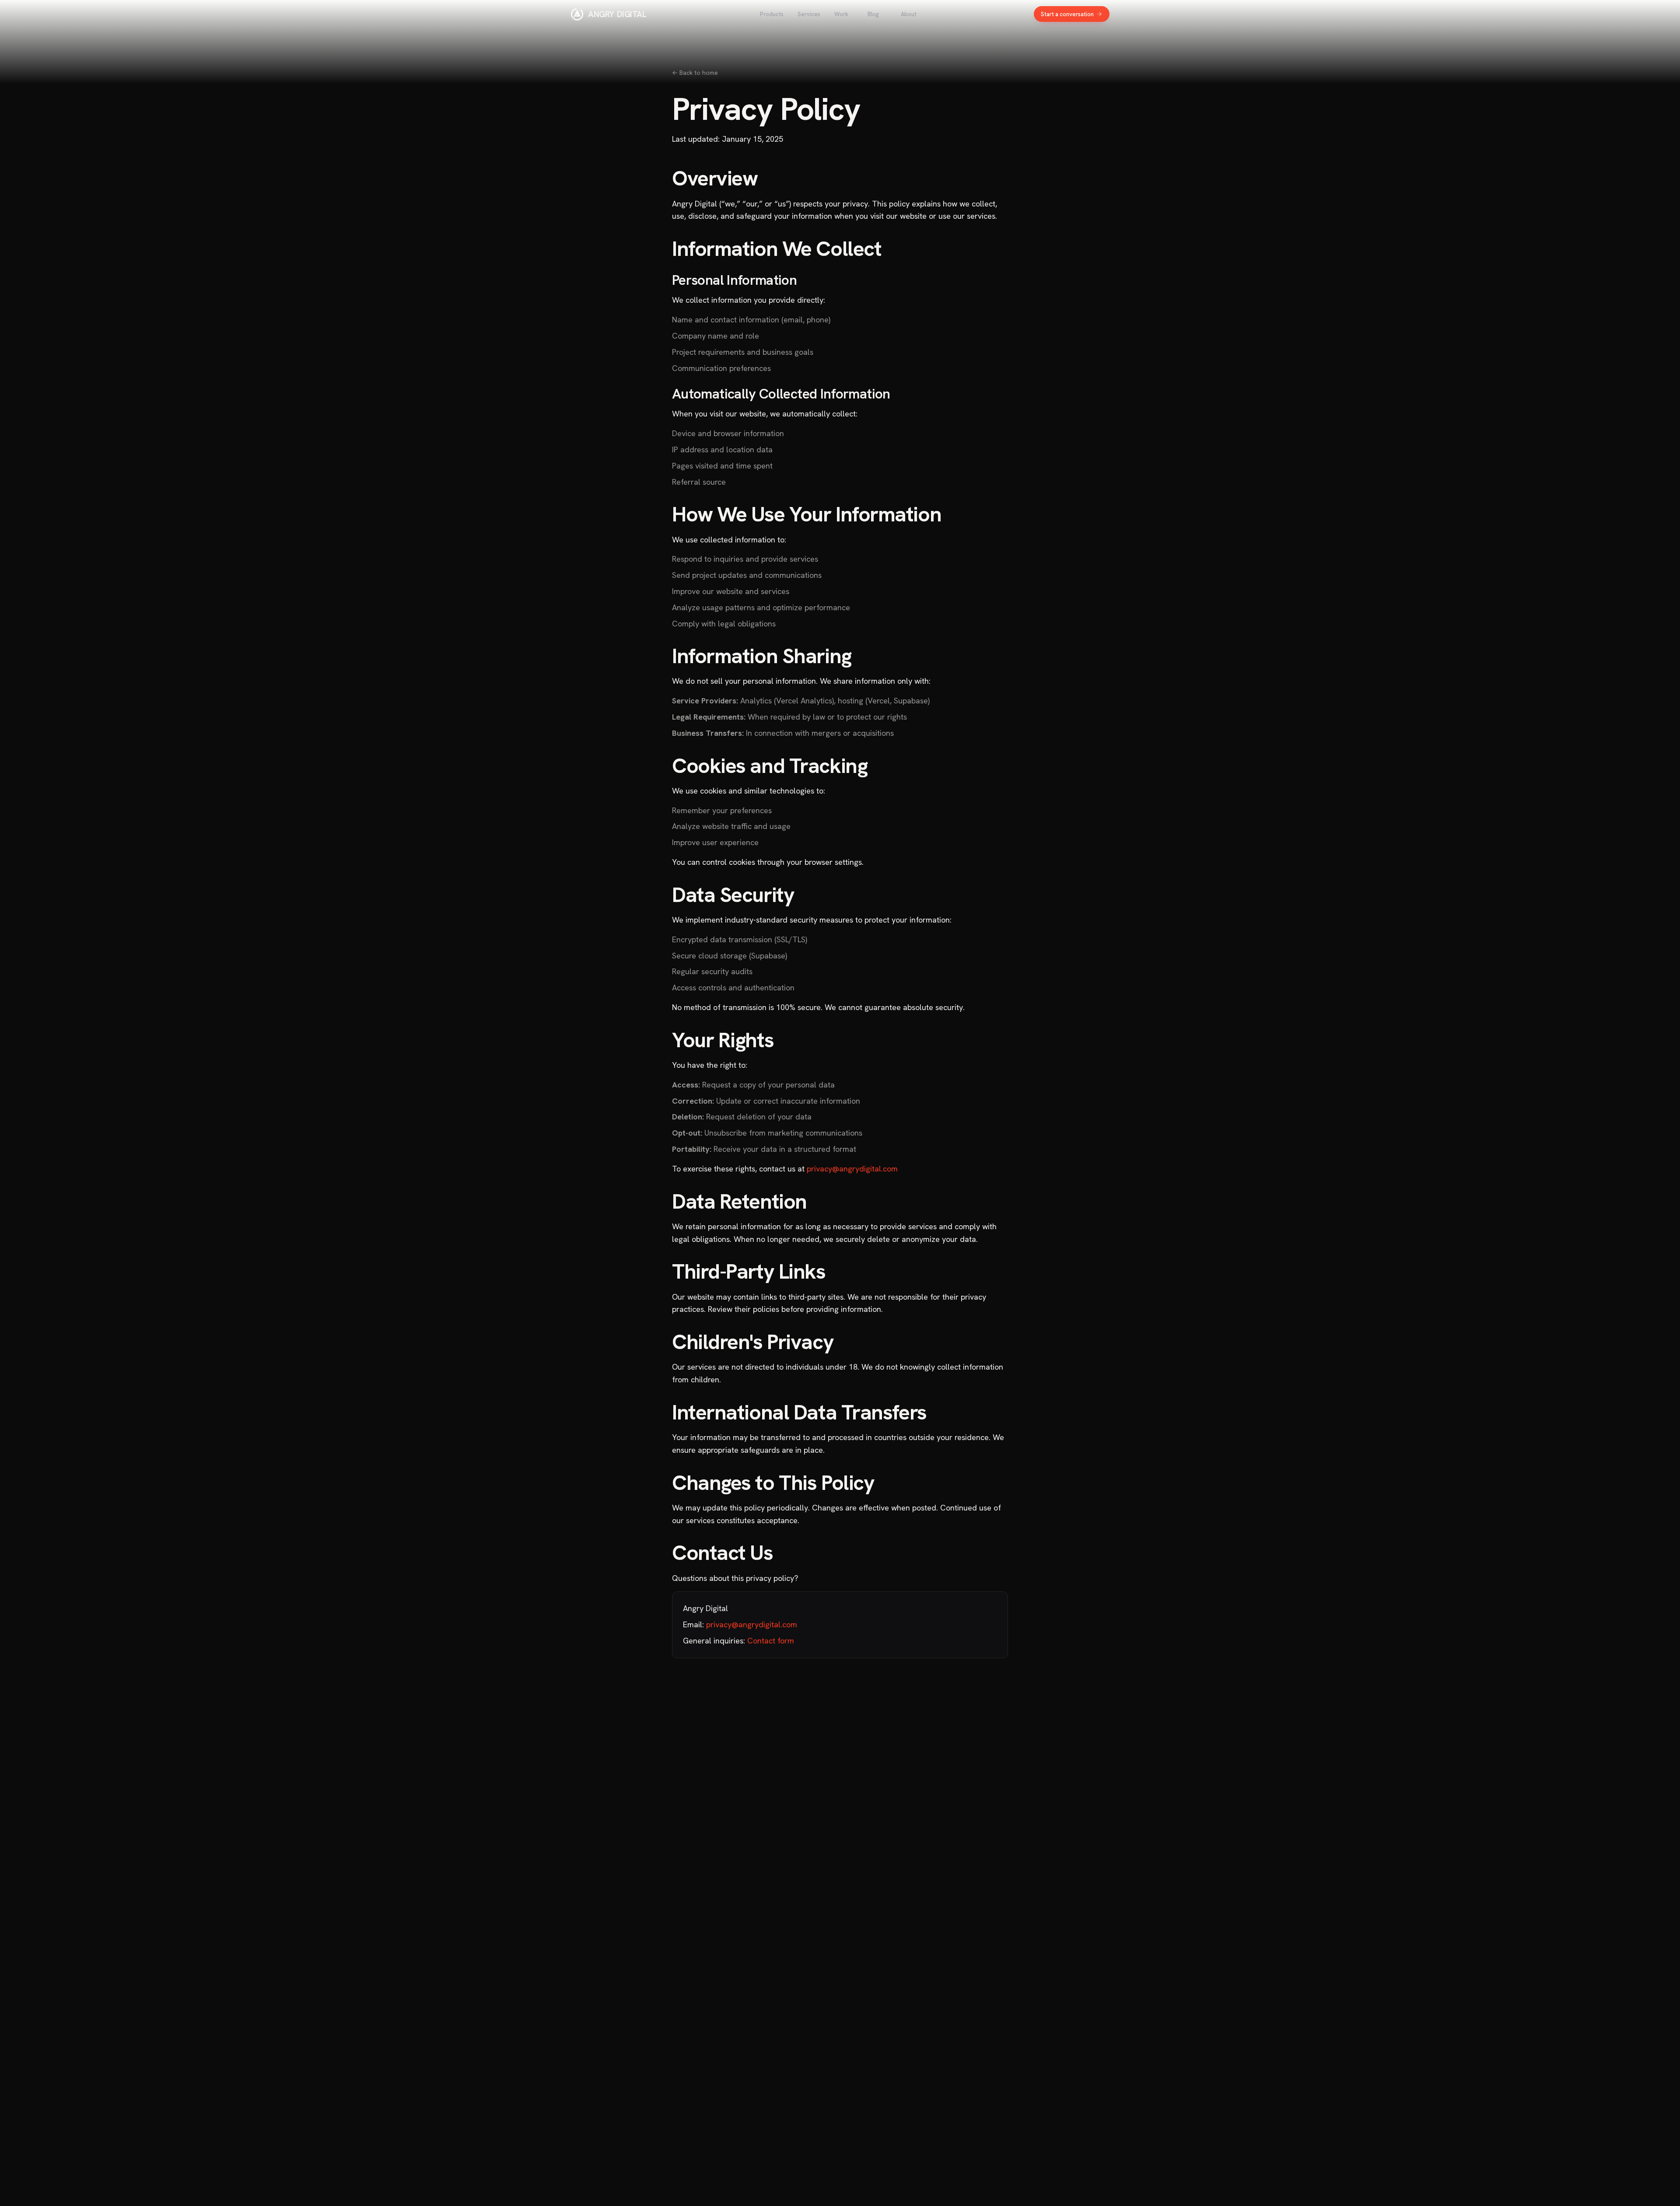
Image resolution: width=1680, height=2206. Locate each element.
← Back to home (695, 73)
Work (841, 14)
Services (809, 14)
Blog (873, 14)
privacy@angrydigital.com (852, 1169)
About (909, 14)
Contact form (771, 1641)
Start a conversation (1067, 14)
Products (772, 14)
